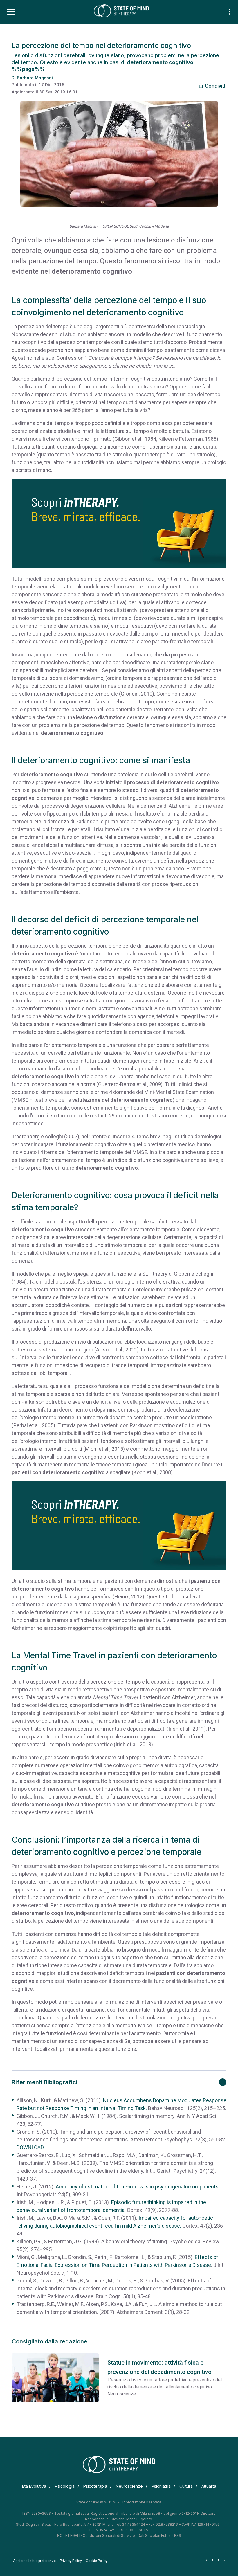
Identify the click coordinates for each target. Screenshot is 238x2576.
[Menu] (11, 12)
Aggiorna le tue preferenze (34, 2561)
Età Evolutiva (34, 2486)
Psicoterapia (95, 2486)
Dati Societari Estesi (155, 2536)
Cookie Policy (97, 2561)
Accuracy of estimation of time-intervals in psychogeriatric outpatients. (138, 2187)
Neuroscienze (129, 2486)
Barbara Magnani (35, 78)
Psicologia (65, 2486)
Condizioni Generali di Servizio (109, 2536)
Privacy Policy (71, 2561)
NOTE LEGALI (69, 2536)
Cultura (186, 2486)
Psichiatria (161, 2486)
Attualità (209, 2486)
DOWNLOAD (30, 2147)
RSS (178, 2536)
